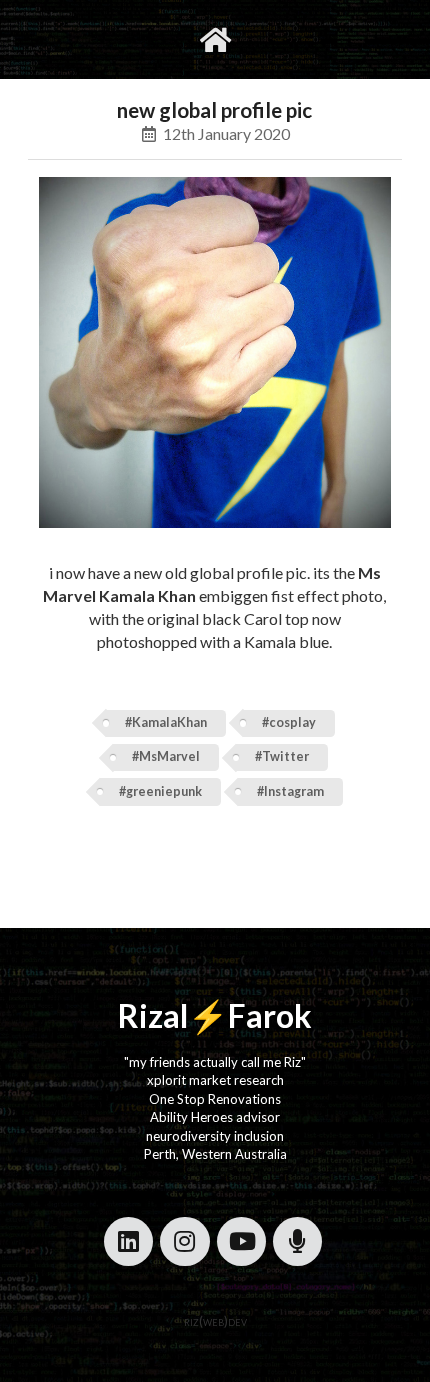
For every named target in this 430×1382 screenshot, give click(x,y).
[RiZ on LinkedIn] (128, 1241)
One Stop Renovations (215, 1099)
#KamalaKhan (166, 722)
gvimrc (134, 39)
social (278, 39)
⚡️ (208, 1015)
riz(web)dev (215, 1321)
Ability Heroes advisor (215, 1117)
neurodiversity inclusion (215, 1136)
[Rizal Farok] (215, 39)
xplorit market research (215, 1080)
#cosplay (289, 722)
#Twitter (282, 756)
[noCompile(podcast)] (297, 1241)
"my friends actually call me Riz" (215, 1062)
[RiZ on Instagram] (184, 1241)
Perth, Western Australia (215, 1154)
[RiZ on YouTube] (241, 1241)
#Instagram (290, 791)
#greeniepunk (160, 791)
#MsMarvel (166, 756)
